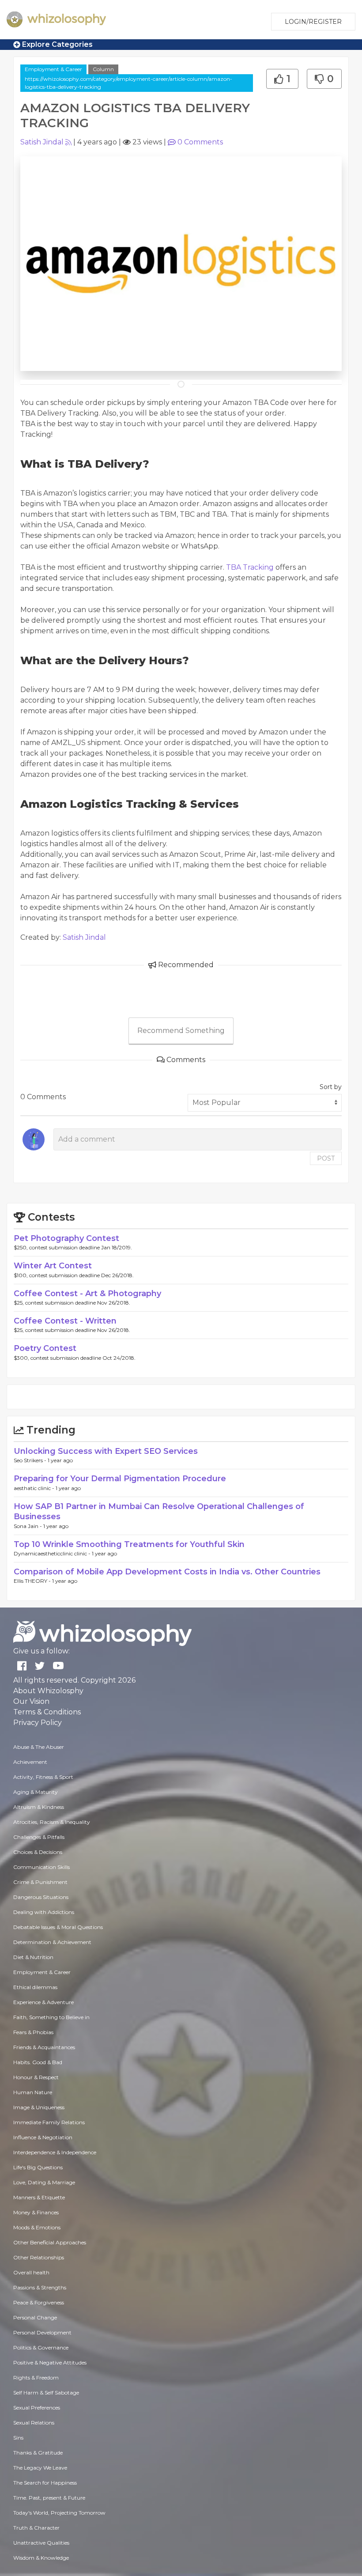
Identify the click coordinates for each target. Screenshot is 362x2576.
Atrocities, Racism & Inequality (52, 1822)
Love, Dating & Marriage (44, 2182)
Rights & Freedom (36, 2377)
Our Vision (31, 1701)
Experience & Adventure (43, 2002)
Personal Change (35, 2317)
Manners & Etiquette (39, 2197)
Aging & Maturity (36, 1792)
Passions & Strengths (40, 2287)
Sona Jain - (28, 1526)
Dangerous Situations (41, 1897)
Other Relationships (39, 2257)
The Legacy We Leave (40, 2468)
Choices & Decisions (38, 1852)
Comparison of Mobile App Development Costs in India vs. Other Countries (167, 1572)
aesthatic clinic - (35, 1488)
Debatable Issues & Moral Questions (58, 1927)
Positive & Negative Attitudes (50, 2362)
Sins (18, 2438)
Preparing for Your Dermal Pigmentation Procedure (120, 1479)
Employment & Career (53, 69)
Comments (200, 142)
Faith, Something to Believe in (51, 2017)
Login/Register (313, 22)
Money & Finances (36, 2212)
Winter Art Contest (53, 1266)
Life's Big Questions (38, 2167)
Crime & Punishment (40, 1882)
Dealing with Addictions (44, 1912)
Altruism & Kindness (39, 1807)
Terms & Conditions (47, 1712)
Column (103, 69)
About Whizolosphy (48, 1691)
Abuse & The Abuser (39, 1747)
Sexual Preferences (37, 2408)
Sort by (331, 1087)
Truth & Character (36, 2528)
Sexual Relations (34, 2423)
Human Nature (33, 2092)
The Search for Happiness (45, 2483)
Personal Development (42, 2332)
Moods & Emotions (37, 2227)
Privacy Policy (38, 1723)
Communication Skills (41, 1867)
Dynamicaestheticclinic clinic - (53, 1553)
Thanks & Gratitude (38, 2453)
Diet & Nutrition (33, 1957)
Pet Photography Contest (66, 1238)
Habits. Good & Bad (38, 2062)
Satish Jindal (42, 142)
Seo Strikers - (31, 1460)
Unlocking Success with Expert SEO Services (106, 1451)
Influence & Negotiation (43, 2137)
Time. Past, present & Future (49, 2498)
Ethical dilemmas (35, 1987)
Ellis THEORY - (33, 1581)
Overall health (31, 2272)
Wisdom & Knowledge (41, 2558)
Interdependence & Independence (55, 2152)
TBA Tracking (250, 567)
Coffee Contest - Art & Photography (87, 1294)
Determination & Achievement (52, 1942)
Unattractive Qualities (41, 2543)
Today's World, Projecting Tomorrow (59, 2513)
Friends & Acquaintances (44, 2047)
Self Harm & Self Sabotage (46, 2393)
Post (326, 1158)
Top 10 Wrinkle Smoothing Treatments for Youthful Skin (129, 1544)
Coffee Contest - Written (65, 1321)
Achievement (30, 1762)
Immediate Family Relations (49, 2122)
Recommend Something (181, 1031)
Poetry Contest (45, 1348)
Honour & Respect (36, 2077)
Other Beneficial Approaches (50, 2242)
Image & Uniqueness (39, 2107)
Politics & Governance (41, 2347)
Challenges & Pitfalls (39, 1837)
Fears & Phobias (33, 2032)
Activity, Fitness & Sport (43, 1777)
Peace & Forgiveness (39, 2302)
